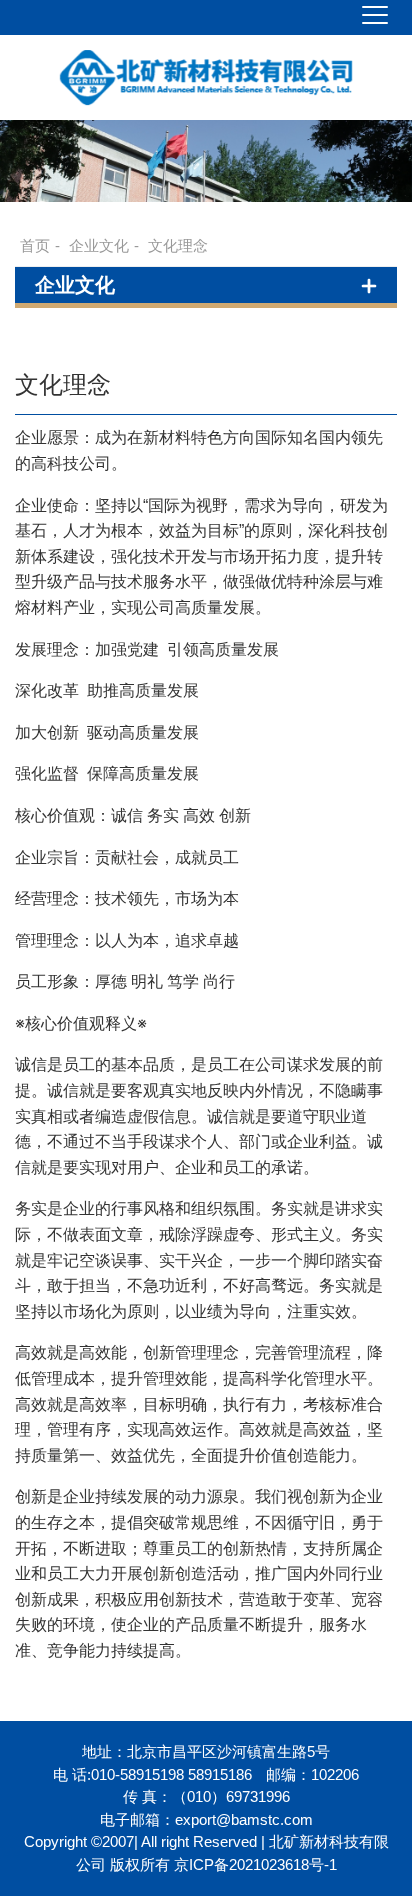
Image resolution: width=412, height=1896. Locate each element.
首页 (35, 245)
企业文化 (99, 245)
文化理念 (178, 245)
